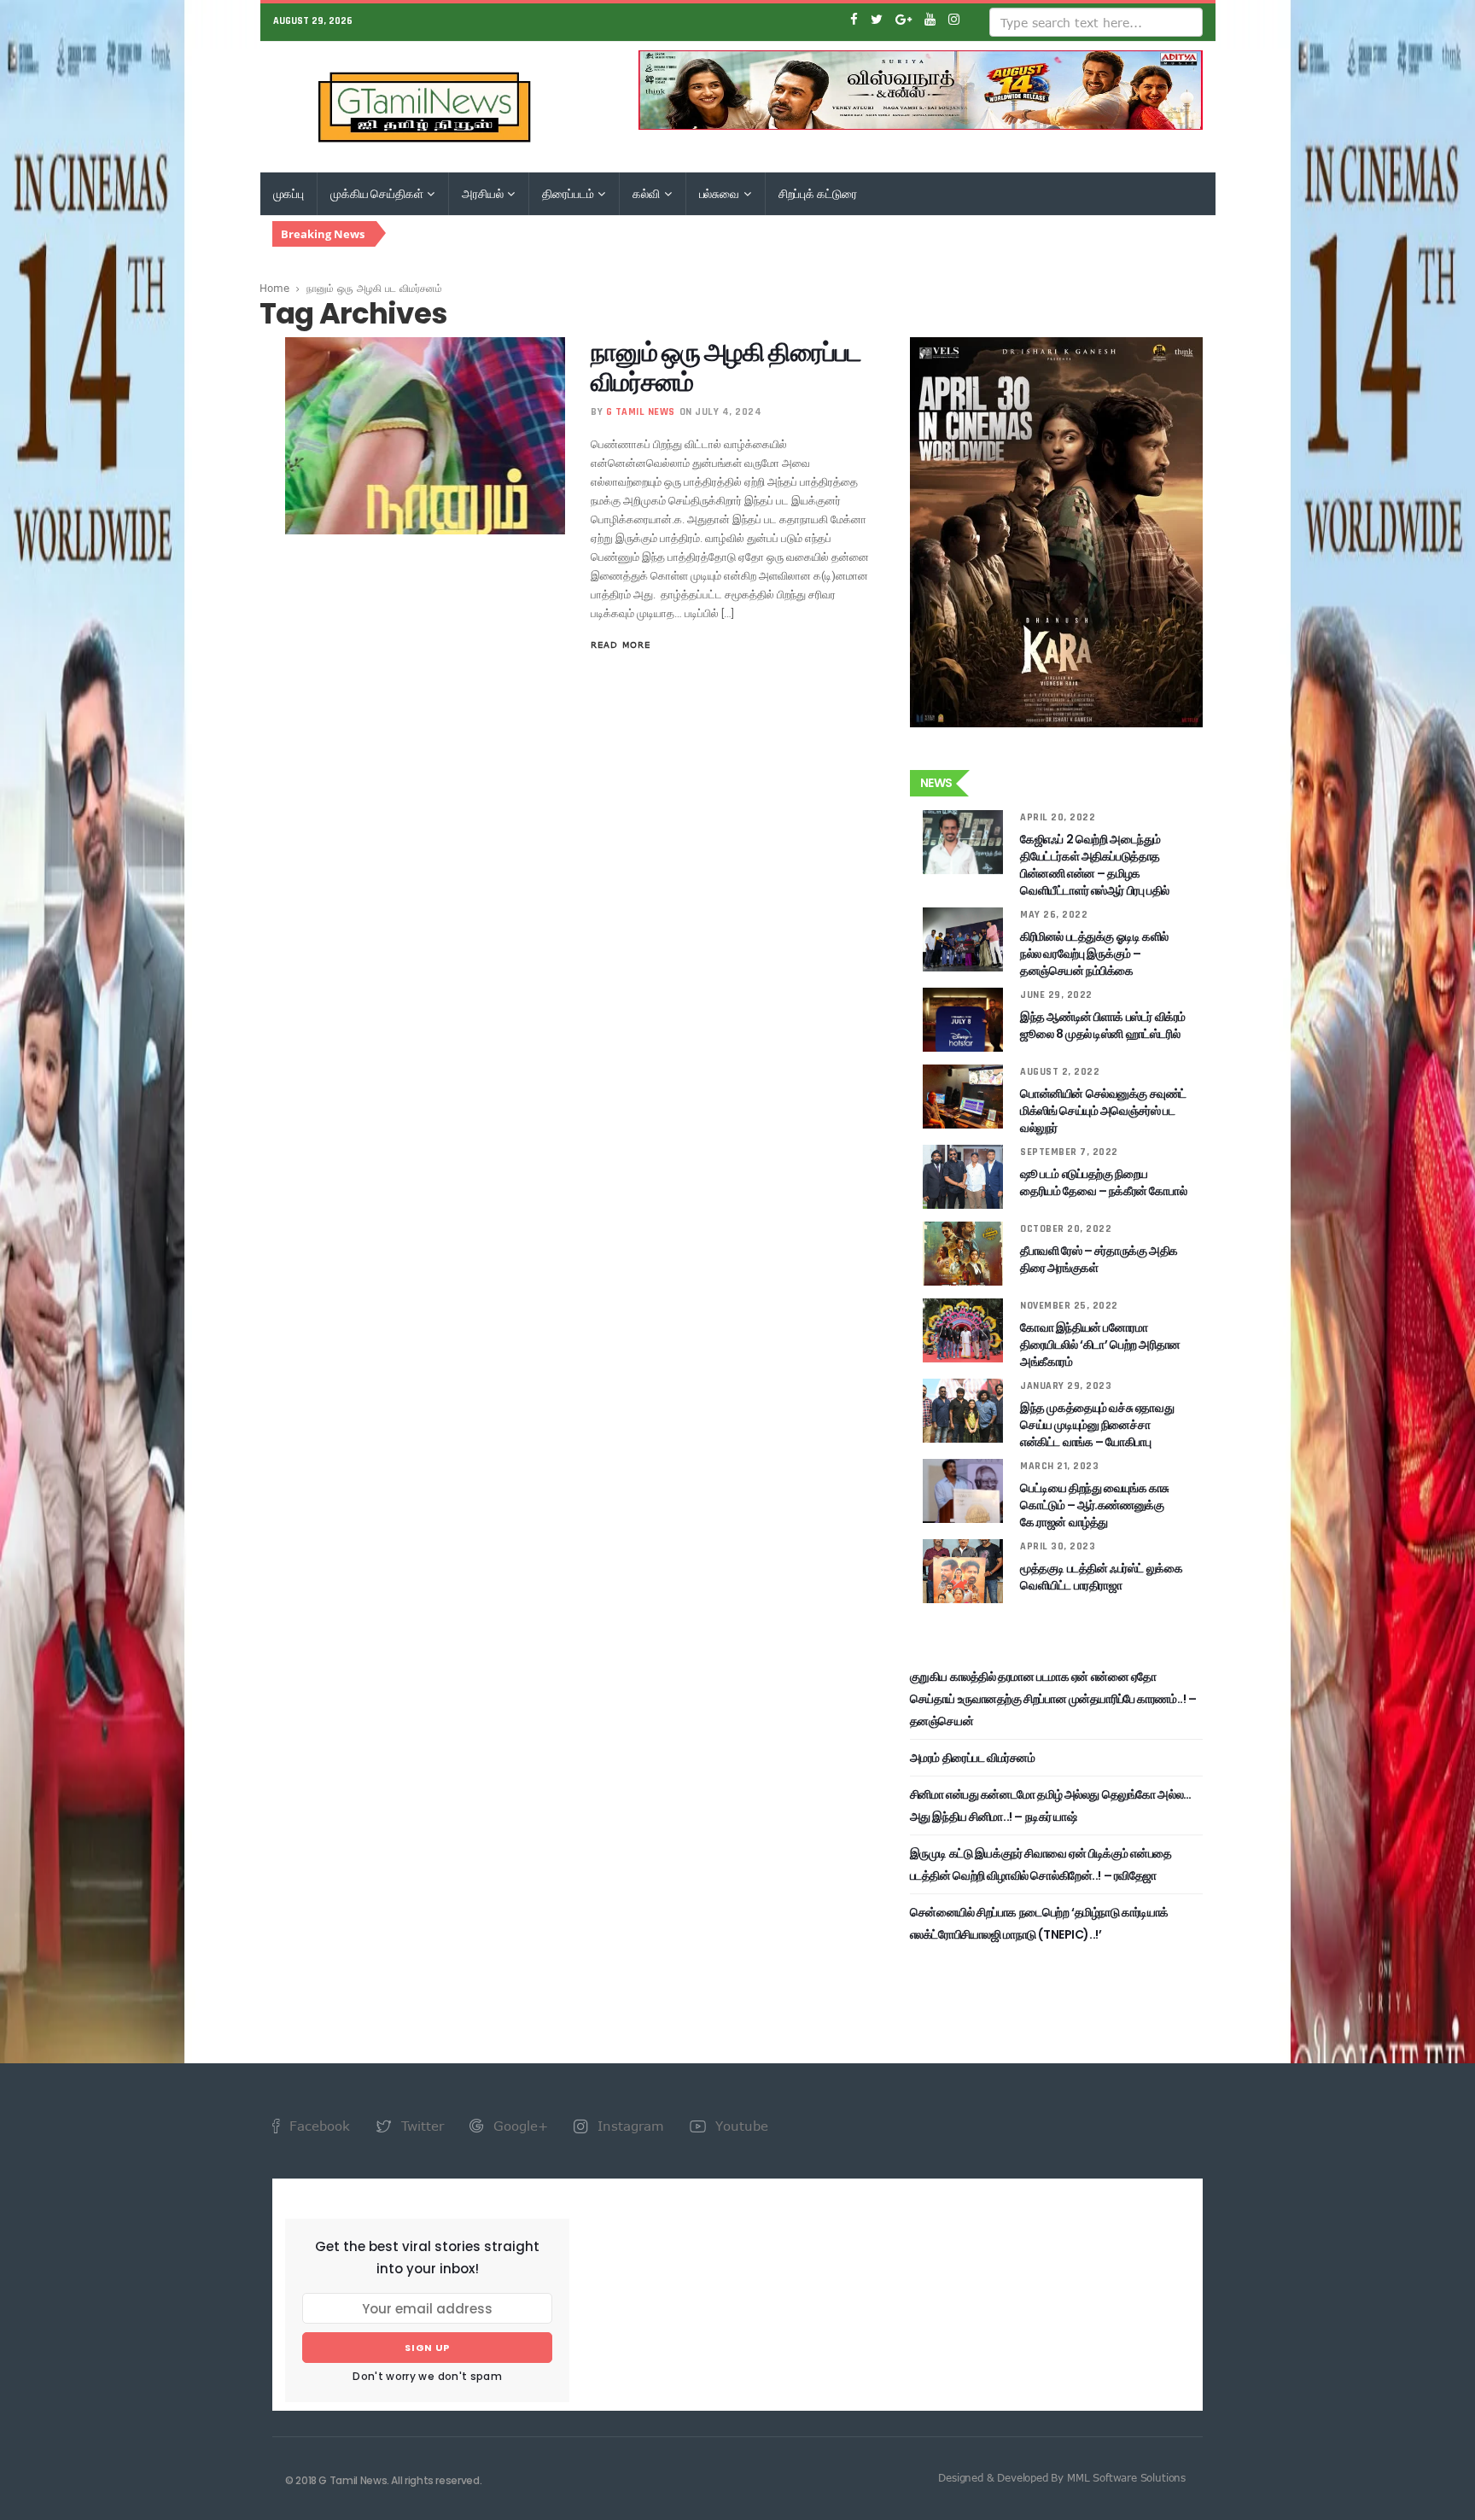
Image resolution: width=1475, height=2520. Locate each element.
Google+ (519, 2126)
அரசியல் (484, 194)
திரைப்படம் (569, 194)
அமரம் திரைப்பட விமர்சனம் (973, 1758)
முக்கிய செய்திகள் (378, 194)
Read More (621, 645)
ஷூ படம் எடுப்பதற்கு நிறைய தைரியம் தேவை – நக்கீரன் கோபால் (1103, 1182)
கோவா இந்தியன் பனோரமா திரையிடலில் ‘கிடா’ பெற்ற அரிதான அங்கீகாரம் (1100, 1345)
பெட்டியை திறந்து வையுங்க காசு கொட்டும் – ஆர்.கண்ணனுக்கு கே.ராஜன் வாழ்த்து (1095, 1505)
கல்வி (647, 194)
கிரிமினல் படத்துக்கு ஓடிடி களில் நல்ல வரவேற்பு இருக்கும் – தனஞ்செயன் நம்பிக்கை (1094, 954)
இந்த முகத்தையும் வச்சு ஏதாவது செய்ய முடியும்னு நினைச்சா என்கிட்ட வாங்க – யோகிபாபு (1097, 1425)
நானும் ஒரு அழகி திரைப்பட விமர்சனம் (726, 367)
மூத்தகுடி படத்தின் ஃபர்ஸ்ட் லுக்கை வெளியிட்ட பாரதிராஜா (1101, 1577)
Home (274, 288)
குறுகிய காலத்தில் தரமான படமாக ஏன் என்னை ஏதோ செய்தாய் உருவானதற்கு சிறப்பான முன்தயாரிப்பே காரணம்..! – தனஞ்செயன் (1053, 1699)
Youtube (740, 2126)
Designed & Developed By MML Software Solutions (1062, 2477)
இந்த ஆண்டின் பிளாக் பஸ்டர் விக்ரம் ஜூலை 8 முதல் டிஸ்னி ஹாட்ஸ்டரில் (1103, 1025)
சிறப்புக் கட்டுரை (818, 194)
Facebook (318, 2126)
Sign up (427, 2348)
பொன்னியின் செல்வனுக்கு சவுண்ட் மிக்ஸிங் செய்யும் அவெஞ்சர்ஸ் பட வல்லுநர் (1103, 1111)
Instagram (629, 2126)
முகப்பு (289, 194)
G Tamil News (641, 412)
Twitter (420, 2126)
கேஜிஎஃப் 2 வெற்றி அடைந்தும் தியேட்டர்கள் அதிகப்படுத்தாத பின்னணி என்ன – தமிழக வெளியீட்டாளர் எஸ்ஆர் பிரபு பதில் (1095, 865)
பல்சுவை (720, 194)
